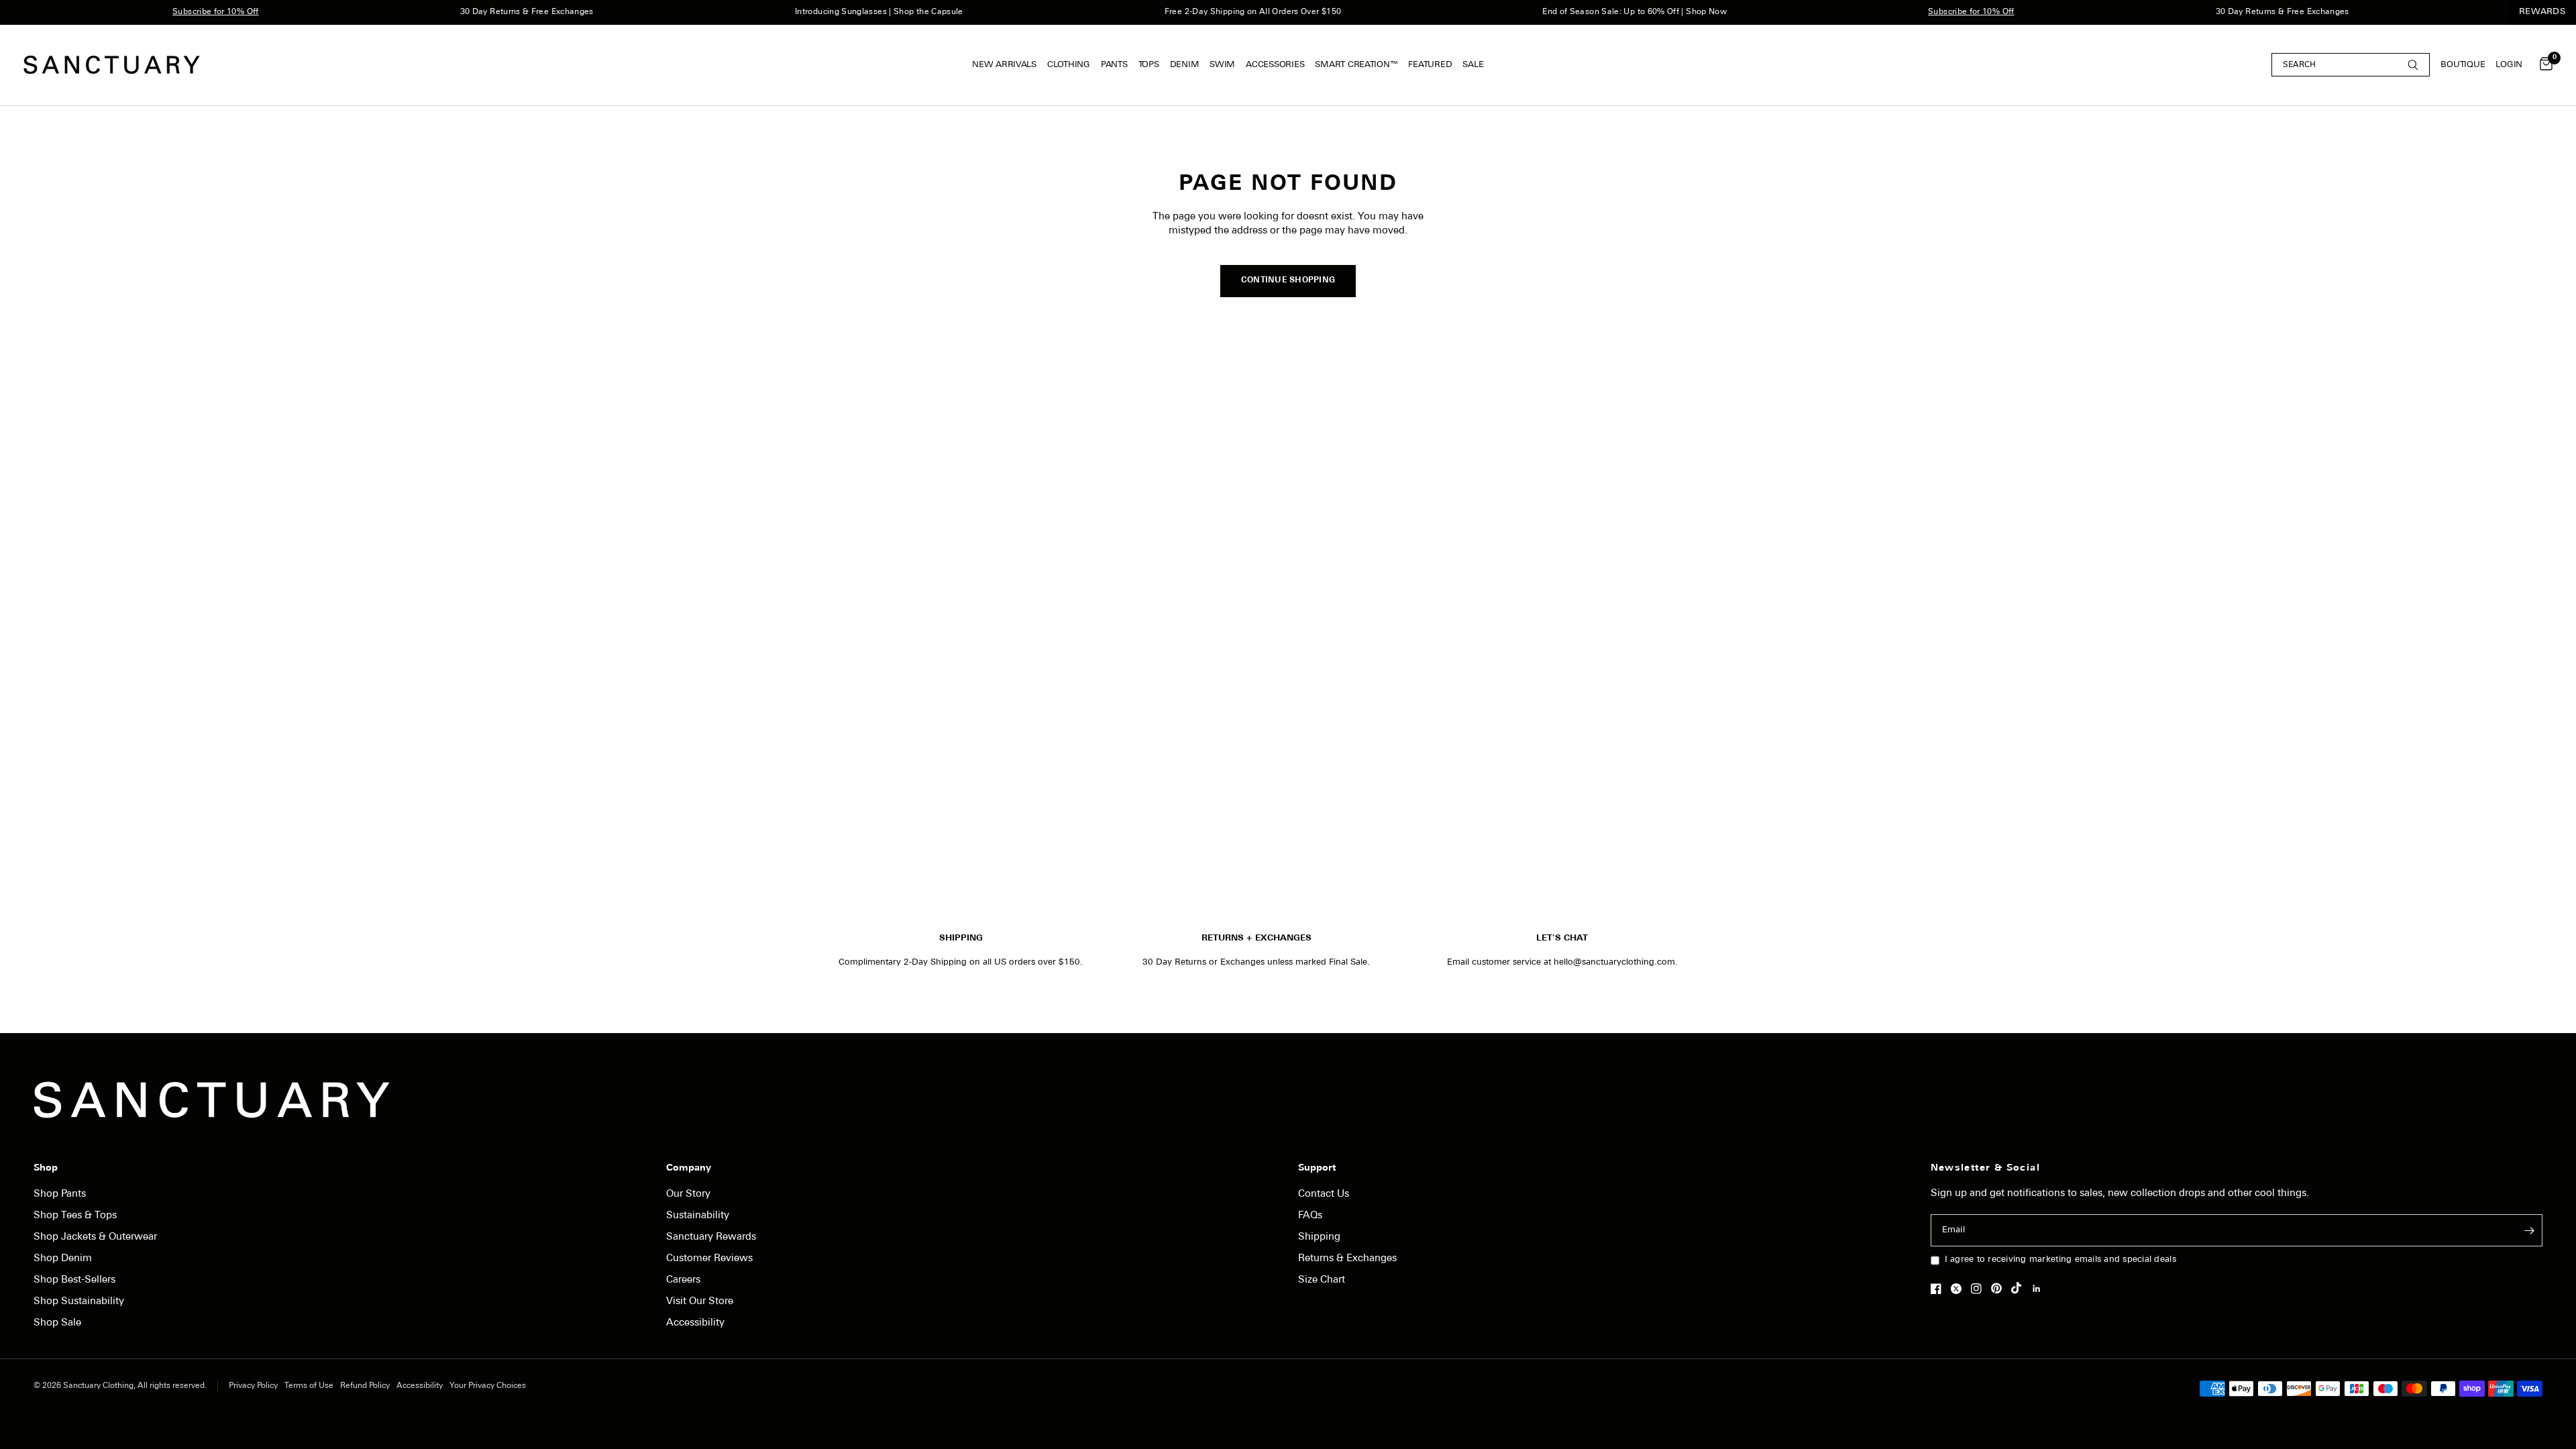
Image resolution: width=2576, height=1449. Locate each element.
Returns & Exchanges (1347, 1259)
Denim (1185, 65)
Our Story (688, 1194)
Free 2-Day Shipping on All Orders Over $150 (1209, 12)
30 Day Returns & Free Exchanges (483, 12)
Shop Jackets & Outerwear (95, 1237)
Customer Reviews (709, 1259)
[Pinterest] (2000, 1288)
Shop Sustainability (79, 1302)
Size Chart (1322, 1280)
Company (689, 1169)
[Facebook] (1939, 1289)
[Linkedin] (2040, 1289)
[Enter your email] (2529, 1230)
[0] (2543, 65)
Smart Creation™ (1356, 65)
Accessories (1275, 65)
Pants (1114, 65)
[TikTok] (2020, 1288)
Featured (1430, 65)
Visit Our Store (700, 1302)
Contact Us (1324, 1194)
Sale (1473, 65)
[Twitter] (1960, 1289)
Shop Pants (60, 1194)
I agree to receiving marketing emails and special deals (2060, 1259)
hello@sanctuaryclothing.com (1614, 962)
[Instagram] (1980, 1289)
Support (1317, 1169)
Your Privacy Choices (488, 1386)
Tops (1149, 65)
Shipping (1319, 1237)
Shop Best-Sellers (74, 1280)
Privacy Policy (253, 1386)
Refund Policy (365, 1386)
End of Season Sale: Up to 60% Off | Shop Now (1591, 12)
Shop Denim (63, 1259)
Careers (683, 1280)
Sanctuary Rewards (711, 1237)
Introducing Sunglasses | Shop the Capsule (835, 12)
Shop (46, 1169)
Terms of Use (309, 1386)
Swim (1222, 65)
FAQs (1310, 1216)
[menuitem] (1007, 65)
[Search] (2351, 65)
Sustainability (698, 1216)
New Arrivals (1004, 65)
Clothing (1069, 65)
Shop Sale (57, 1323)
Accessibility (695, 1323)
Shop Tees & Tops (75, 1216)
